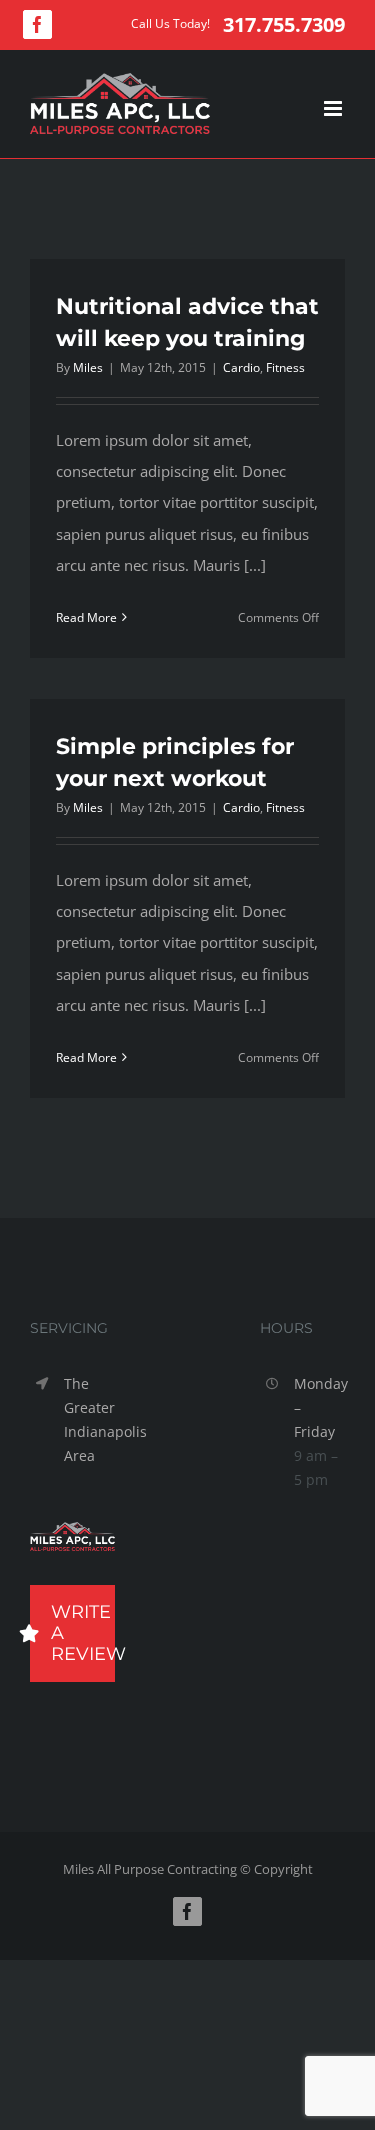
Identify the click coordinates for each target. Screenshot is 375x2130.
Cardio (241, 367)
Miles (88, 367)
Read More (86, 617)
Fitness (285, 367)
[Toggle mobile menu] (334, 108)
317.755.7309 (284, 24)
